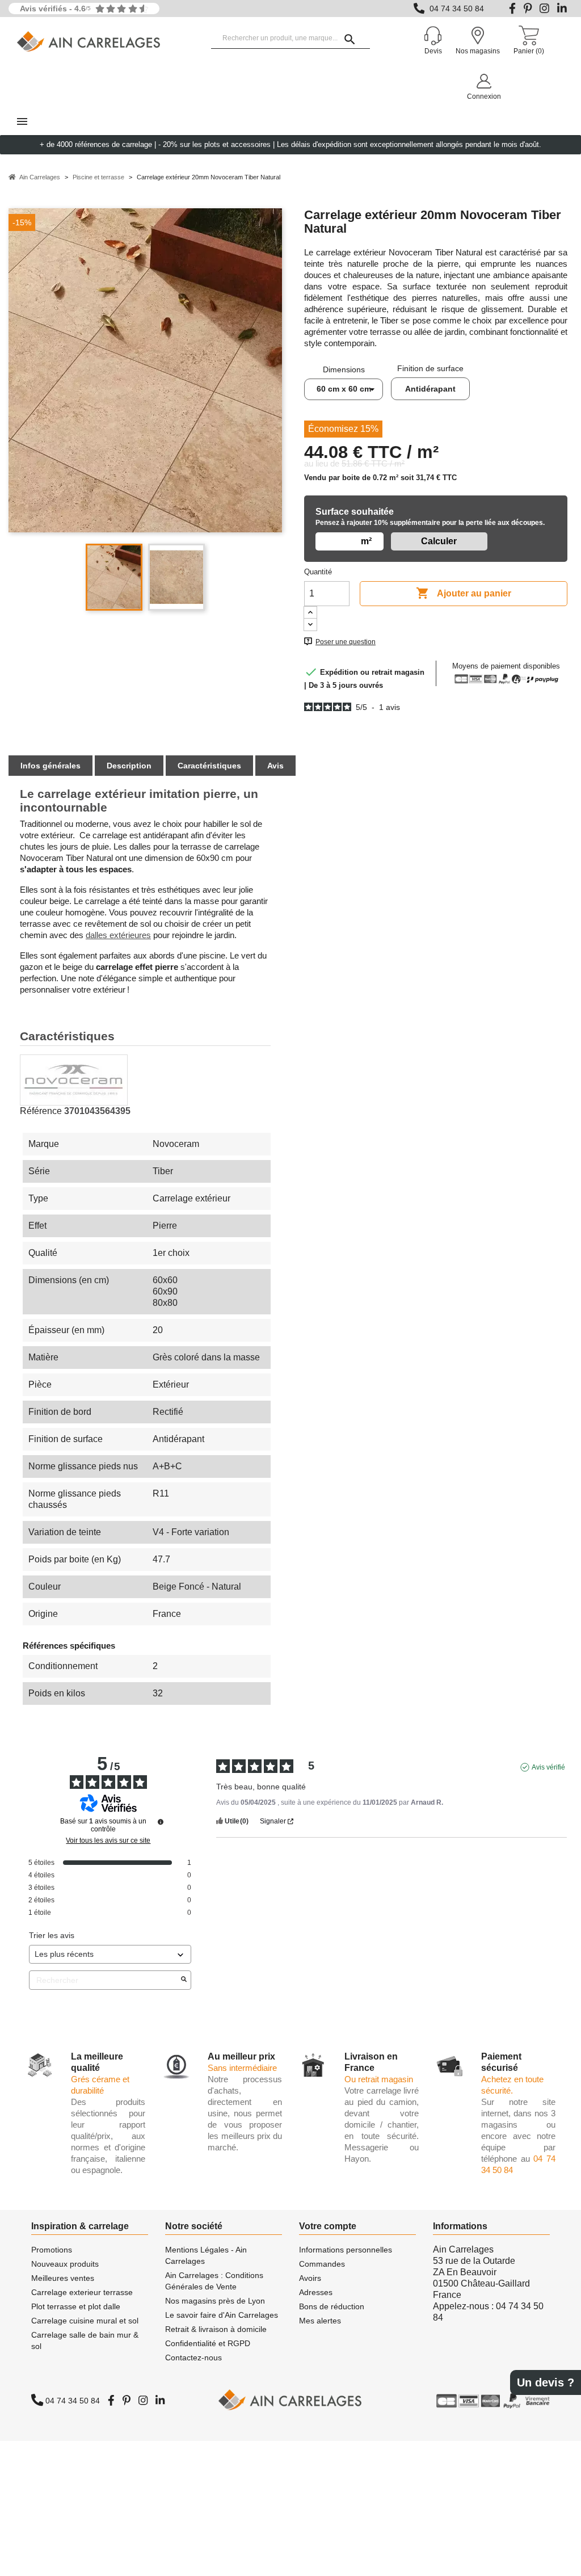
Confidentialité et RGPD (208, 2343)
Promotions (52, 2250)
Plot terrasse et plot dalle (76, 2306)
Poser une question (346, 642)
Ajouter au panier (464, 593)
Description (129, 766)
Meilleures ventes (63, 2278)
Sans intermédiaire (242, 2068)
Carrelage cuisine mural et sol (85, 2321)
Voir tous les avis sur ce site (108, 1840)
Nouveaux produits (65, 2264)
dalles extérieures (118, 935)
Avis (275, 766)
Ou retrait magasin (379, 2079)
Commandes (322, 2264)
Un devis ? (546, 2382)
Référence (41, 1111)
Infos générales (50, 766)
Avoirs (310, 2278)
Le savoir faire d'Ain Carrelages (222, 2315)
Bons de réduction (332, 2306)
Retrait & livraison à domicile (216, 2329)
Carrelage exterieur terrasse (82, 2292)
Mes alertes (320, 2321)
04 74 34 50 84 (457, 9)
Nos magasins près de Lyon (215, 2301)
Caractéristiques (209, 766)
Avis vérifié (548, 1767)
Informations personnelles (346, 2250)
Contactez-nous (193, 2358)
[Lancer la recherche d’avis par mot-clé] (184, 1980)
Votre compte (328, 2226)
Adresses (316, 2292)
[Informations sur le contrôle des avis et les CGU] (161, 1822)
